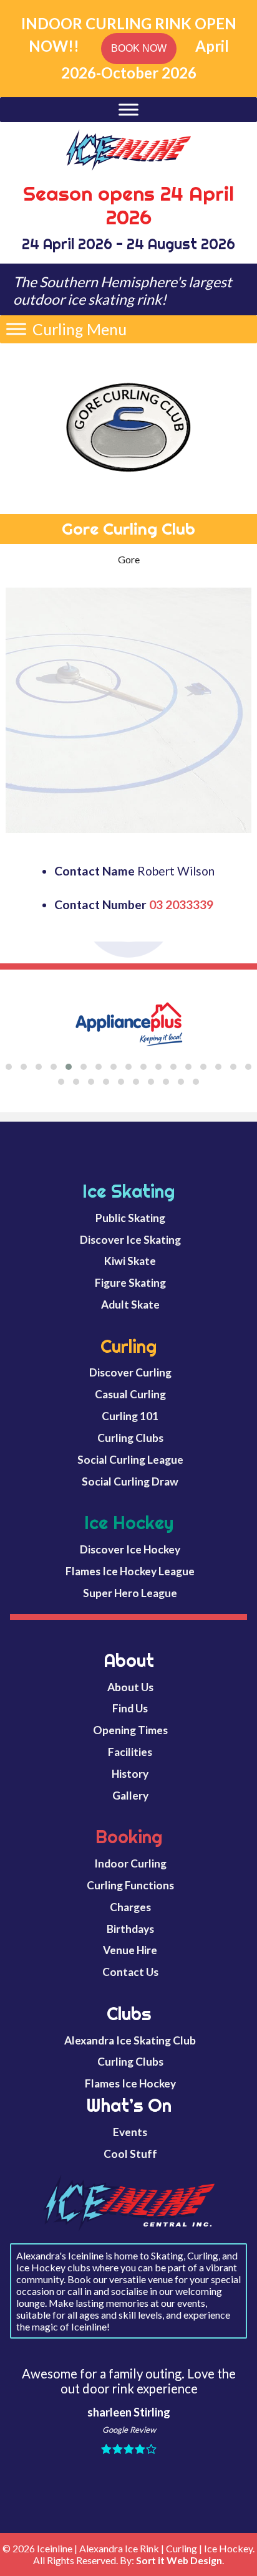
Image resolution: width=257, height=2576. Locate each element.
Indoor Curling (130, 1863)
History (130, 1774)
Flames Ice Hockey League (130, 1571)
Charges (130, 1907)
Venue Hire (130, 1950)
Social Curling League (130, 1460)
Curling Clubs (130, 1438)
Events (130, 2132)
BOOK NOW (139, 48)
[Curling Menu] (16, 329)
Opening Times (130, 1730)
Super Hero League (130, 1593)
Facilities (130, 1752)
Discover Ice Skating (130, 1240)
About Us (130, 1687)
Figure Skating (130, 1283)
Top (245, 2563)
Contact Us (130, 1972)
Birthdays (130, 1929)
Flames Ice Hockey (130, 2083)
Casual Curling (130, 1394)
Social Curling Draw (130, 1481)
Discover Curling (130, 1372)
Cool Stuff (130, 2154)
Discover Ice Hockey (130, 1549)
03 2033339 (181, 904)
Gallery (130, 1796)
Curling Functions (130, 1885)
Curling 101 (130, 1416)
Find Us (130, 1708)
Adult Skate (130, 1305)
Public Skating (130, 1218)
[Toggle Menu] (128, 109)
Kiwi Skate (130, 1261)
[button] (80, 329)
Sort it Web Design (179, 2560)
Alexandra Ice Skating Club (130, 2040)
